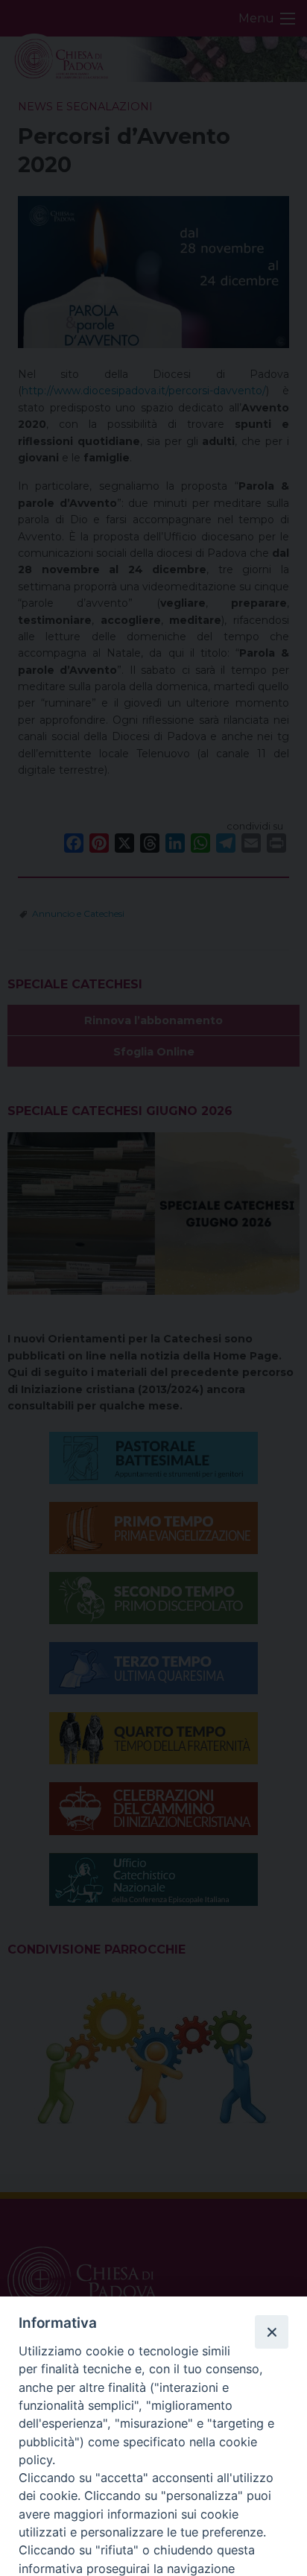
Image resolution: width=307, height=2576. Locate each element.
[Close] (271, 2332)
